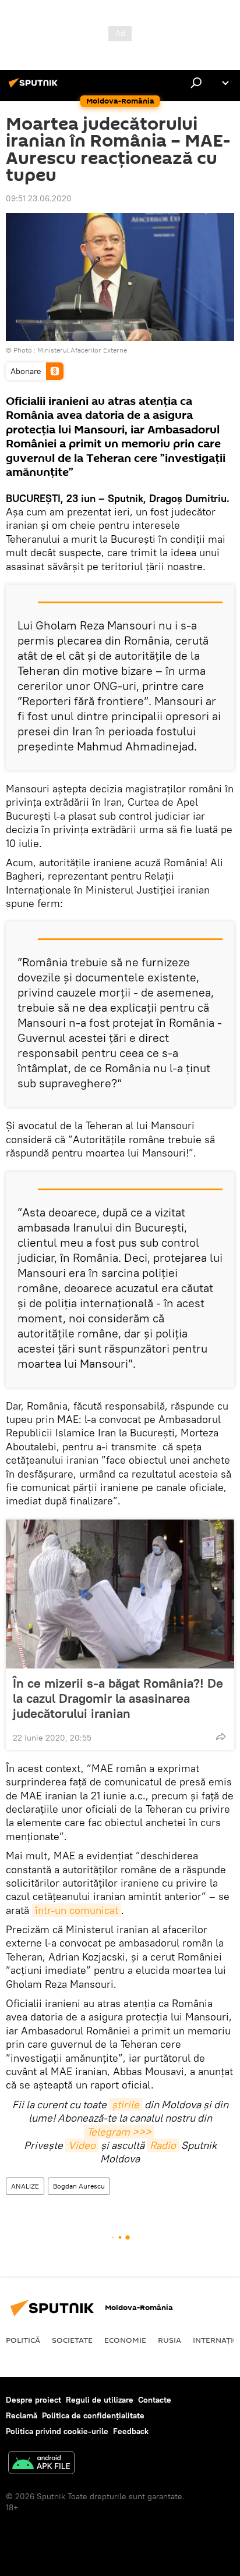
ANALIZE (25, 2186)
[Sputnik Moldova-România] (35, 87)
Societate (72, 2340)
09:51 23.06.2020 (39, 198)
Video (82, 2145)
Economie (125, 2340)
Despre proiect (33, 2400)
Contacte (155, 2400)
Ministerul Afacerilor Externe (82, 350)
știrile (126, 2104)
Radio (163, 2145)
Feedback (131, 2431)
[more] (221, 1737)
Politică (23, 2340)
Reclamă (22, 2415)
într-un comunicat (77, 1910)
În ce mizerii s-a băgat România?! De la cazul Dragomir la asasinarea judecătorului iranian (118, 1698)
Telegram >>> (119, 2132)
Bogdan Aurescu (79, 2186)
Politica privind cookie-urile (57, 2431)
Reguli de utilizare (100, 2400)
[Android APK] (41, 2464)
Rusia (170, 2340)
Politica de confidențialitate (93, 2415)
